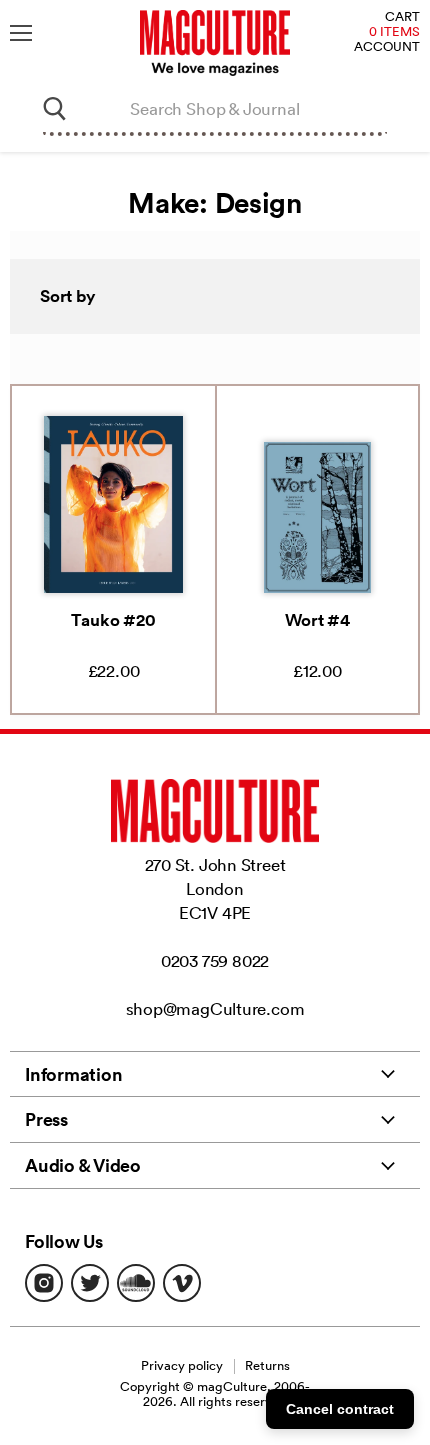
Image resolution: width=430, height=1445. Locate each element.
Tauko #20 (113, 620)
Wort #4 (317, 620)
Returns (267, 1365)
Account (387, 47)
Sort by (68, 296)
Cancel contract (340, 1409)
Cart (402, 17)
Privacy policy (182, 1365)
